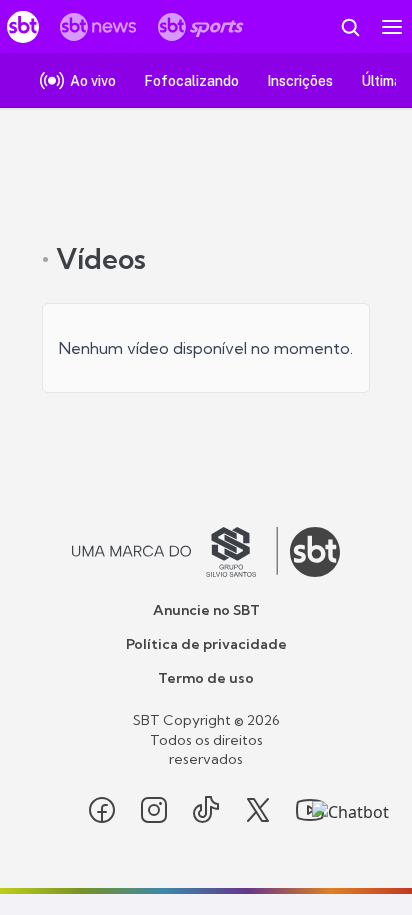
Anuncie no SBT (206, 610)
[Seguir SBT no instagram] (154, 810)
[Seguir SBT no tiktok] (206, 810)
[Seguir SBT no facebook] (102, 810)
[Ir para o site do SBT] (315, 552)
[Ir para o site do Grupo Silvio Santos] (175, 552)
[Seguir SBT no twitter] (258, 810)
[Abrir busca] (350, 27)
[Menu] (392, 27)
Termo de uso (206, 678)
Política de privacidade (206, 644)
